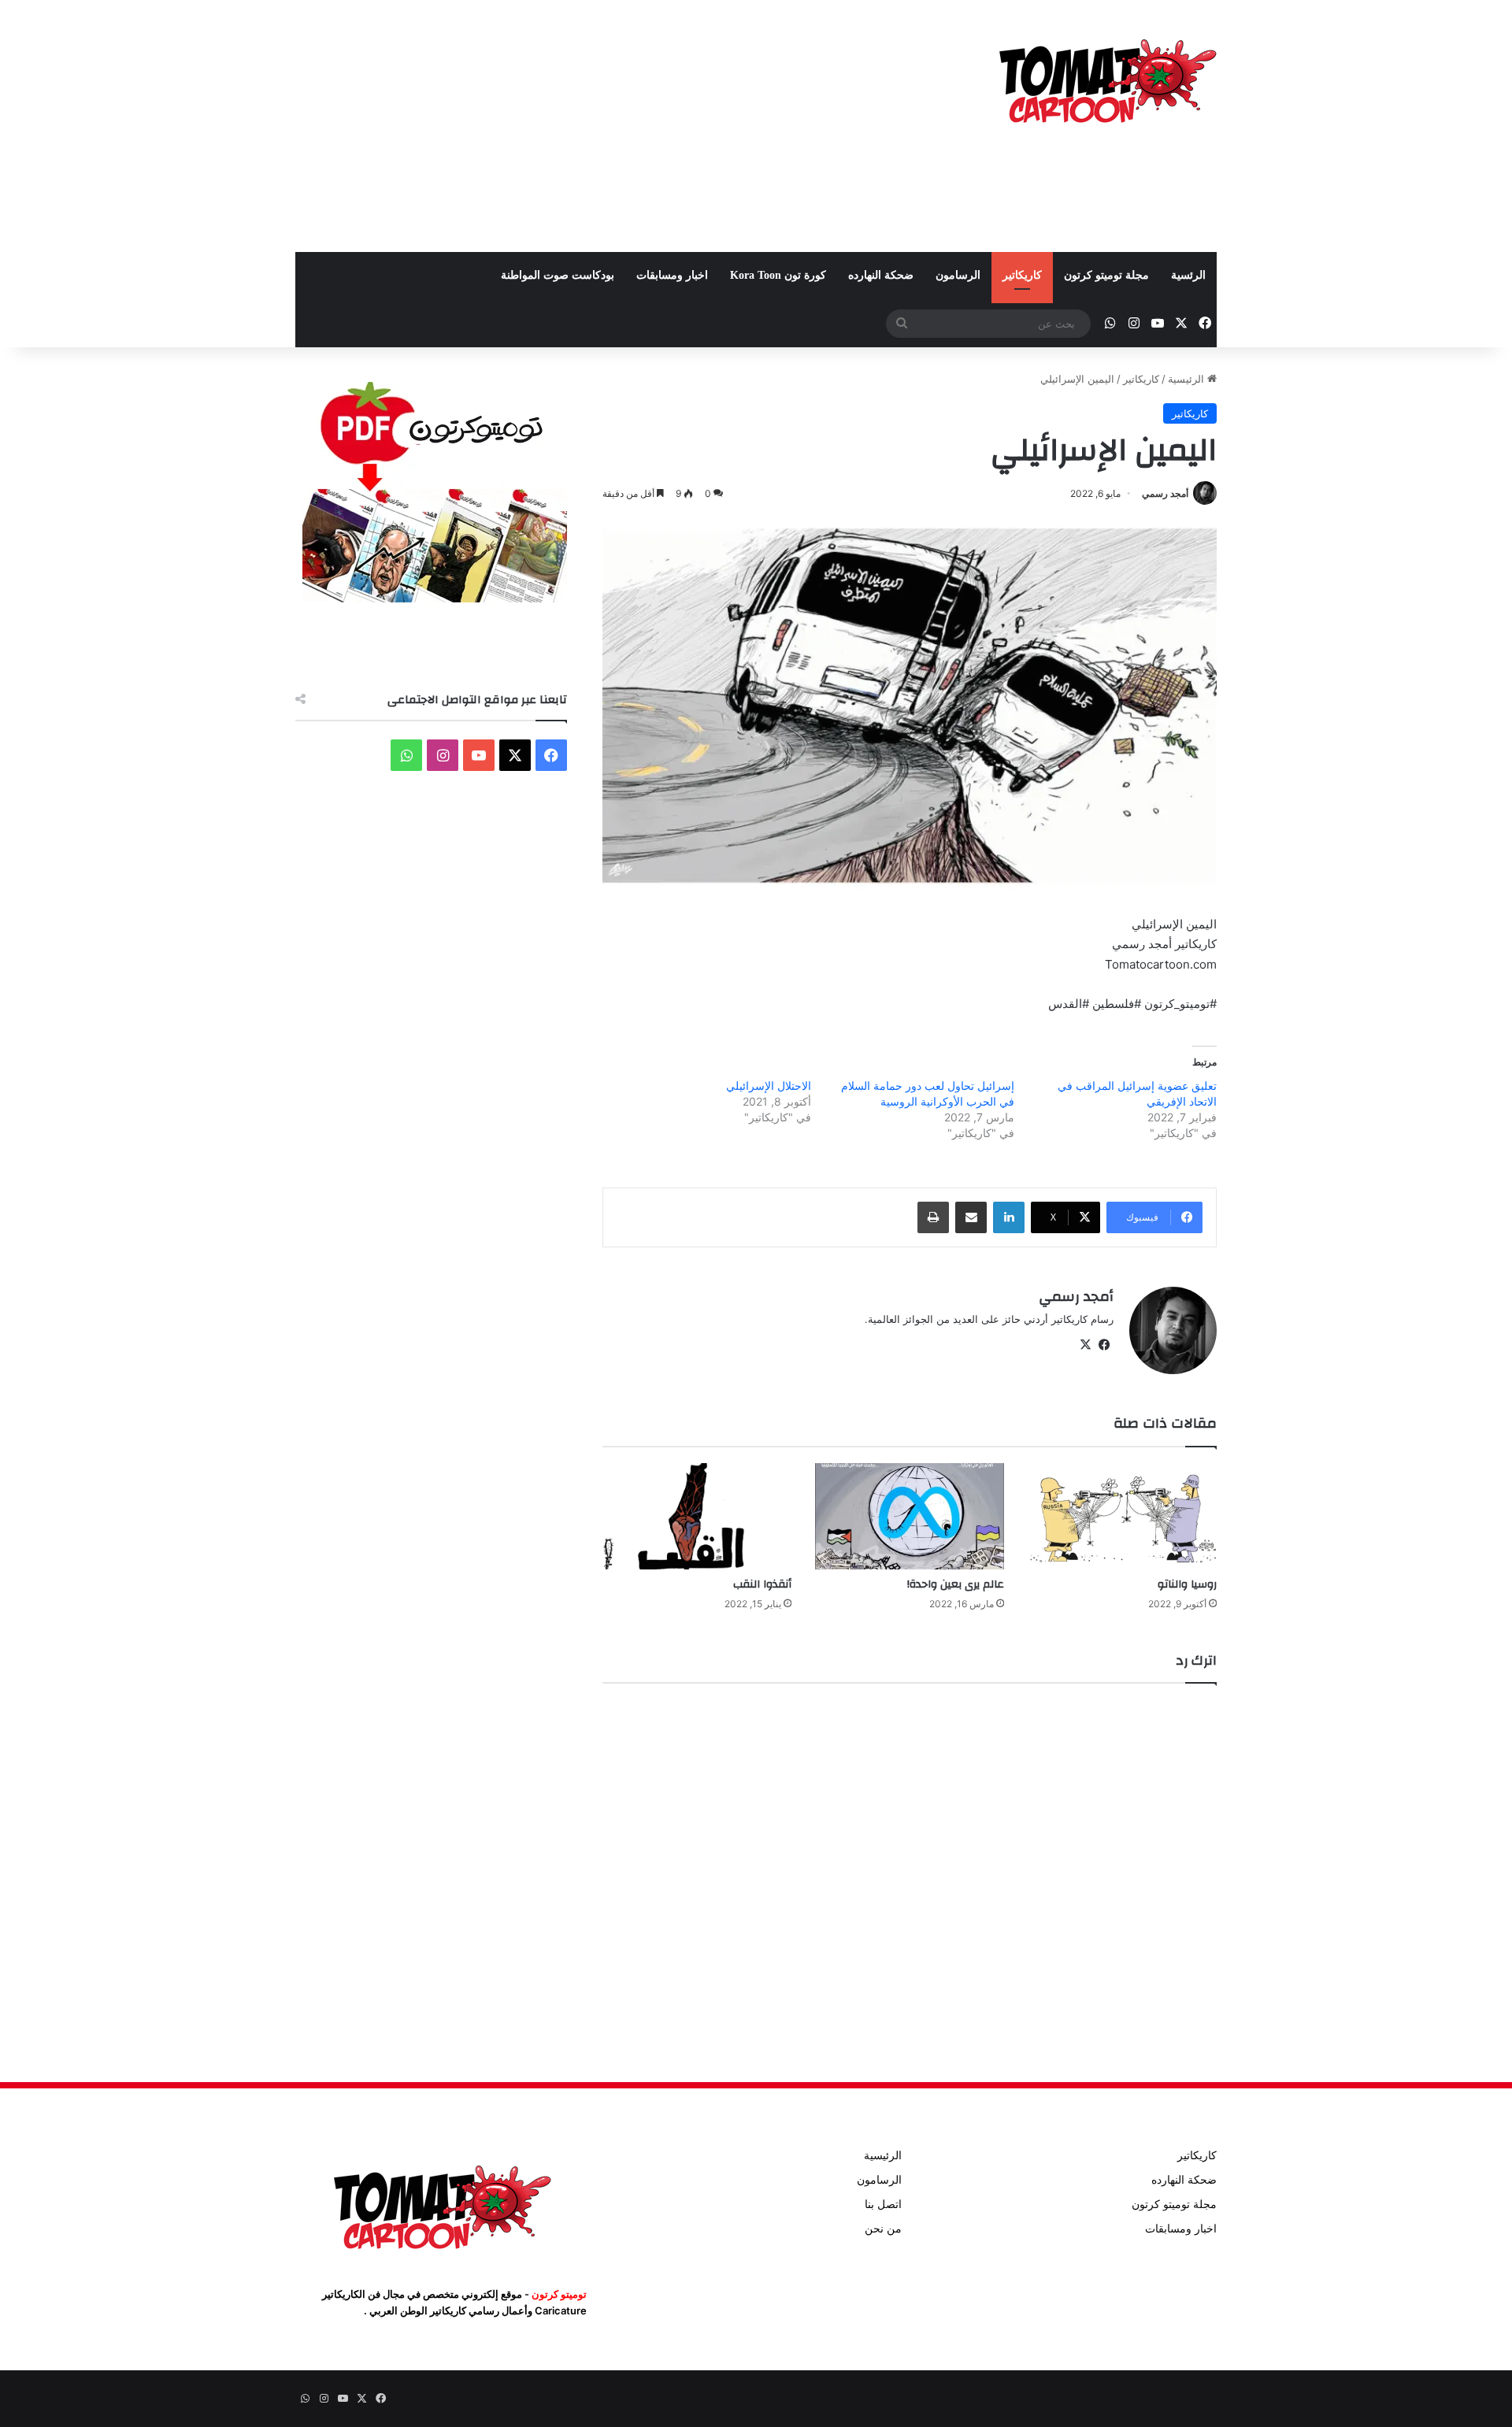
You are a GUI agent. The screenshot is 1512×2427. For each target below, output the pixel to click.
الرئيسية (1188, 379)
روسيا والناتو (1187, 1584)
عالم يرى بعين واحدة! (956, 1584)
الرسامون (958, 275)
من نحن (883, 2229)
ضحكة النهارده (881, 275)
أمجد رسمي (1165, 493)
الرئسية (1188, 275)
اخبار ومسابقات (672, 275)
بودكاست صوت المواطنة (558, 275)
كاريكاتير (1022, 275)
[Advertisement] (598, 126)
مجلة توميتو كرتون (1106, 275)
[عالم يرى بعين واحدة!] (910, 1516)
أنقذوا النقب (762, 1584)
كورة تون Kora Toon (778, 275)
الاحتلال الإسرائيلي (769, 1086)
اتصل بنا (883, 2204)
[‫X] (1085, 1345)
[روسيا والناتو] (1122, 1516)
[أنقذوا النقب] (697, 1516)
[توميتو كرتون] (1106, 79)
